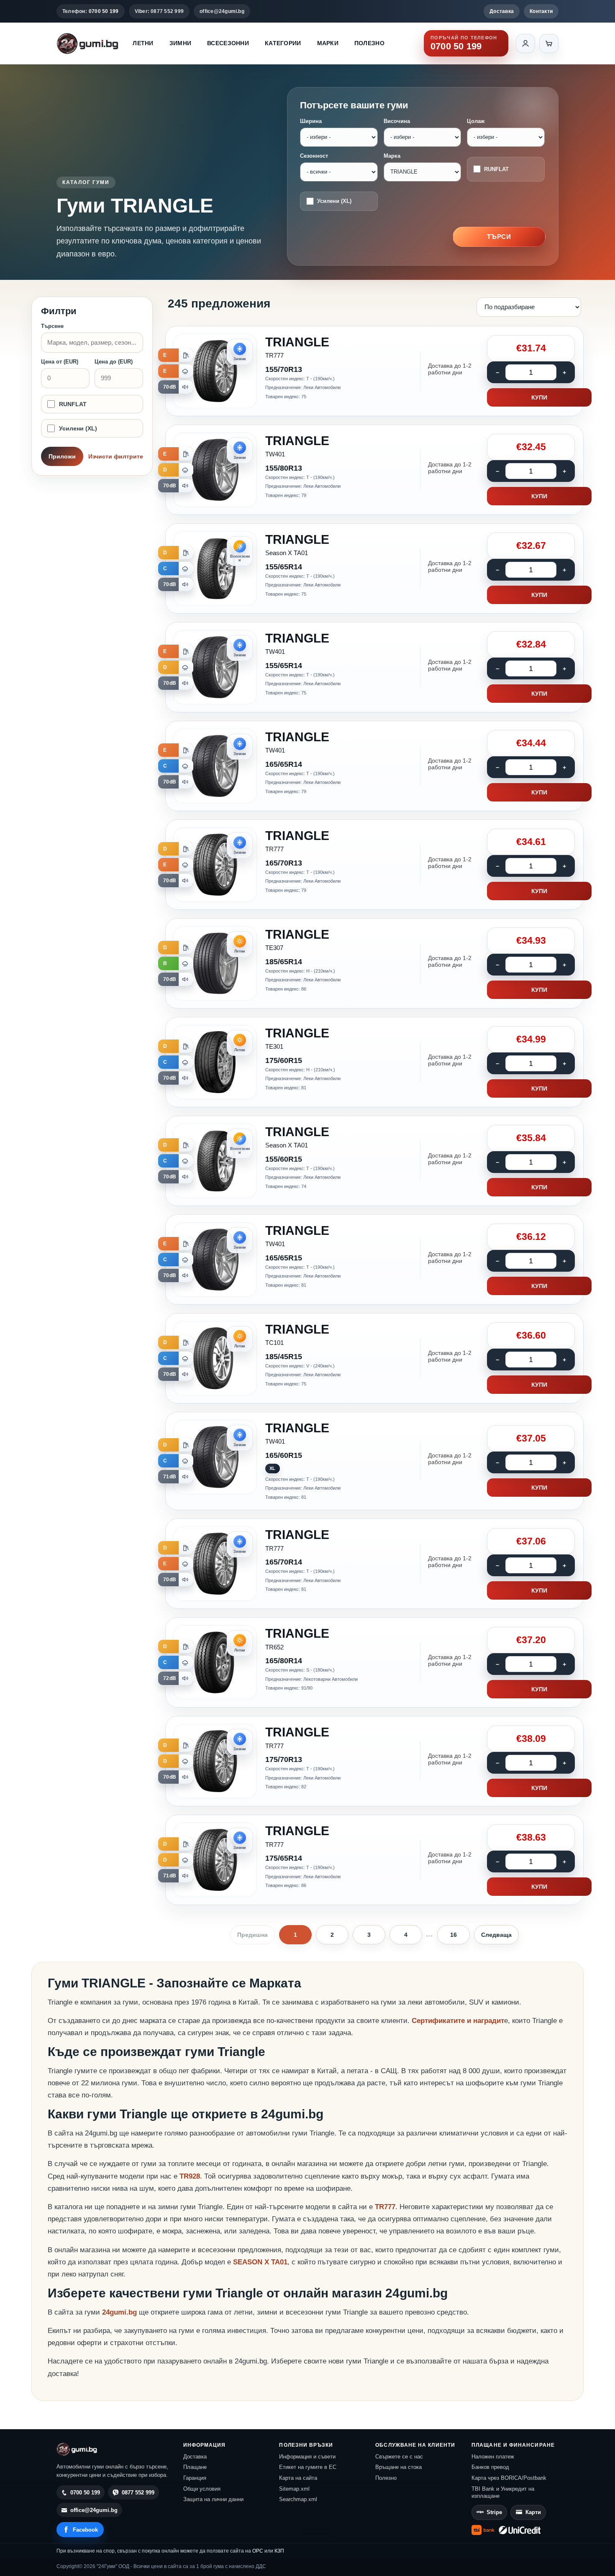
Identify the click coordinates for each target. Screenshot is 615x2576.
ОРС (258, 2551)
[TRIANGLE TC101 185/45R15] (374, 1358)
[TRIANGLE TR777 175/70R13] (374, 1761)
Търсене (52, 326)
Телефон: (91, 11)
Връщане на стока (398, 2467)
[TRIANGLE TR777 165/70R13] (374, 865)
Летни (143, 43)
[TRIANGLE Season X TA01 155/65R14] (374, 568)
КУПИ (539, 397)
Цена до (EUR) (114, 362)
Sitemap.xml (294, 2489)
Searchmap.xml (298, 2499)
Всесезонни (228, 43)
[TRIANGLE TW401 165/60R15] (374, 1461)
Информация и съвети (307, 2457)
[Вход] (525, 44)
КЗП (279, 2551)
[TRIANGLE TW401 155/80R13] (374, 470)
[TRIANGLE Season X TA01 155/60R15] (374, 1161)
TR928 (190, 2176)
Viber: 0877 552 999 (159, 11)
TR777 (385, 2207)
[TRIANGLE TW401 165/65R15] (374, 1260)
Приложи (62, 456)
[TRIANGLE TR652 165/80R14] (374, 1662)
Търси (499, 237)
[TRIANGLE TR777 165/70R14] (374, 1564)
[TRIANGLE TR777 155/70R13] (374, 371)
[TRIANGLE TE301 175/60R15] (374, 1062)
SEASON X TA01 (260, 2262)
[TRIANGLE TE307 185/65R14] (374, 963)
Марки (328, 43)
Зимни (180, 43)
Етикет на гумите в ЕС (308, 2467)
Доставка (502, 11)
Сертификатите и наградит (458, 2021)
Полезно (369, 43)
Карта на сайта (298, 2478)
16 (454, 1935)
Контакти (541, 11)
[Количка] (549, 44)
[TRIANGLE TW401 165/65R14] (374, 766)
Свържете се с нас (399, 2457)
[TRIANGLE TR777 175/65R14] (374, 1860)
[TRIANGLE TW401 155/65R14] (374, 667)
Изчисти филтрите (116, 456)
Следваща (496, 1935)
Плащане (195, 2467)
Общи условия (202, 2489)
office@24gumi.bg (222, 11)
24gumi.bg (119, 2312)
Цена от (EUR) (60, 362)
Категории (283, 43)
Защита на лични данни (213, 2499)
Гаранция (195, 2478)
